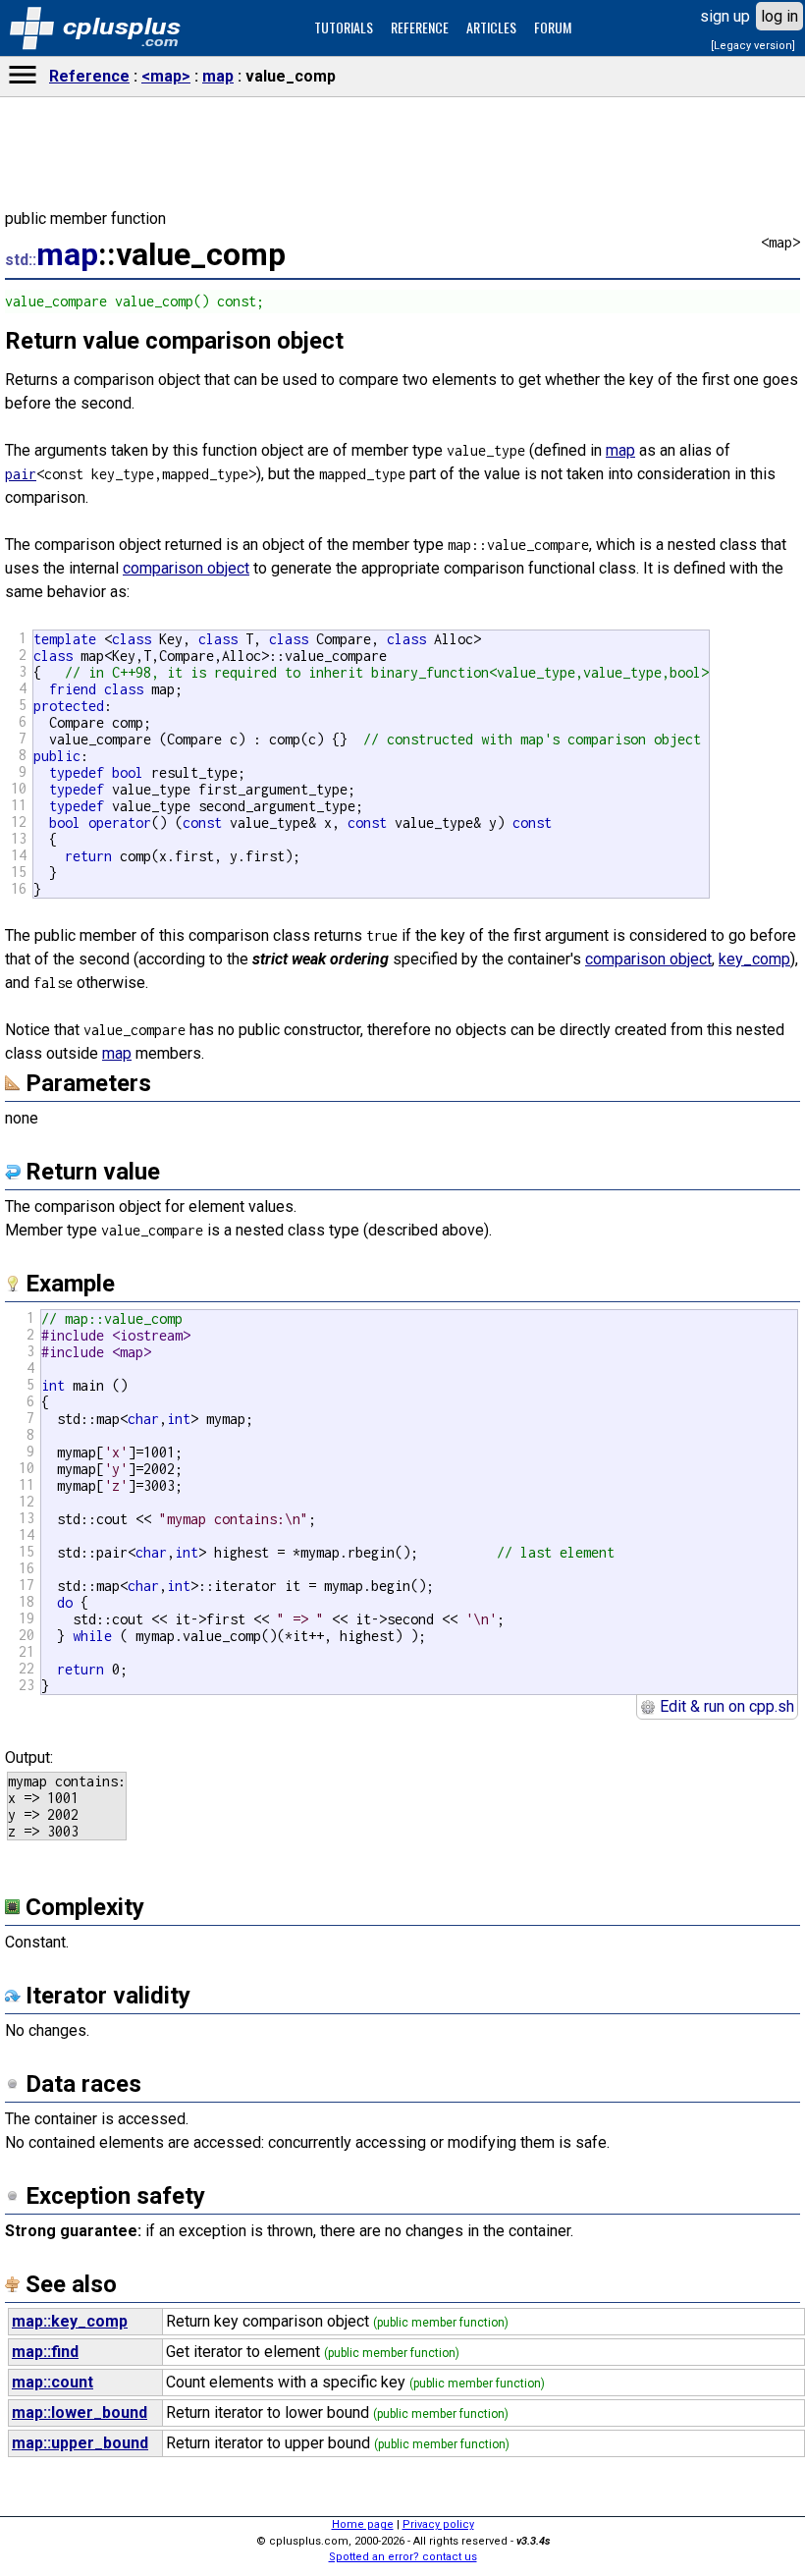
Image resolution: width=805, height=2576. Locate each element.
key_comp (754, 959)
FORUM (553, 27)
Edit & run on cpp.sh (725, 1706)
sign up (725, 16)
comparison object (186, 568)
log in (779, 16)
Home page (363, 2524)
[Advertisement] (402, 1863)
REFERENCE (420, 27)
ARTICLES (491, 27)
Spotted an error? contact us (403, 2557)
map (218, 76)
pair (21, 474)
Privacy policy (438, 2524)
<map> (166, 76)
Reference (89, 76)
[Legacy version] (753, 46)
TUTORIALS (344, 27)
